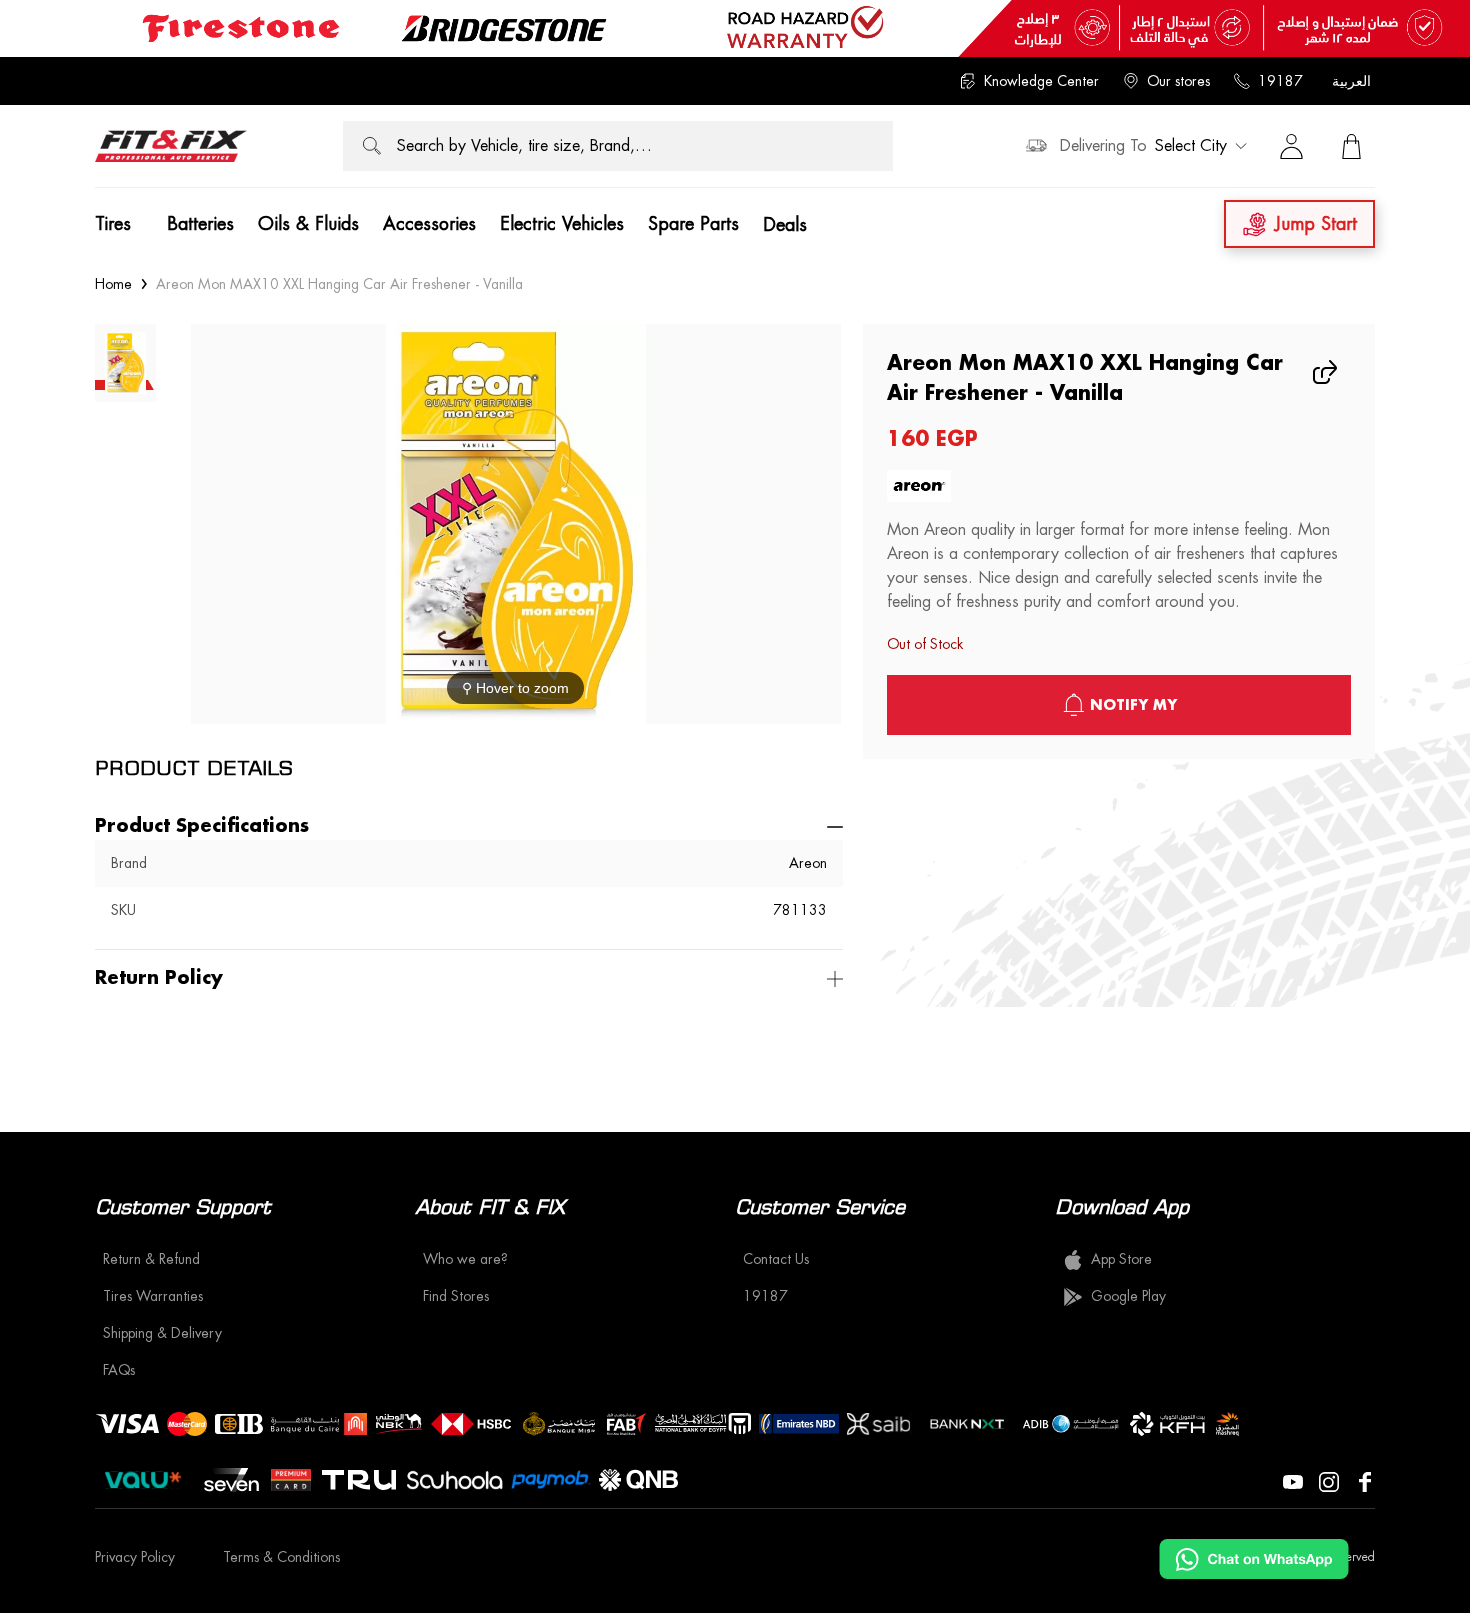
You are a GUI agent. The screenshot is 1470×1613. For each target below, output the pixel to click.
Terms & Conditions (281, 1557)
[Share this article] (1327, 372)
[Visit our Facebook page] (1365, 1480)
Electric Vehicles (562, 224)
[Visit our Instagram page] (1329, 1480)
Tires (113, 224)
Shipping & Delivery (162, 1333)
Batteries (200, 224)
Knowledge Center (1041, 81)
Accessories (429, 224)
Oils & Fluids (308, 224)
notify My (1133, 705)
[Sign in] (1291, 146)
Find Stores (456, 1296)
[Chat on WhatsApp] (1254, 1559)
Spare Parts (693, 224)
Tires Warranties (153, 1296)
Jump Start (1316, 224)
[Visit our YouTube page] (1293, 1480)
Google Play (1128, 1296)
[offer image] (735, 28)
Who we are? (465, 1259)
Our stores (1178, 81)
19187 (1280, 81)
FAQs (119, 1370)
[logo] (171, 146)
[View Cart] (1351, 146)
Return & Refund (151, 1259)
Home (113, 284)
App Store (1121, 1259)
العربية (1351, 81)
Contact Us (776, 1259)
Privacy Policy (135, 1557)
